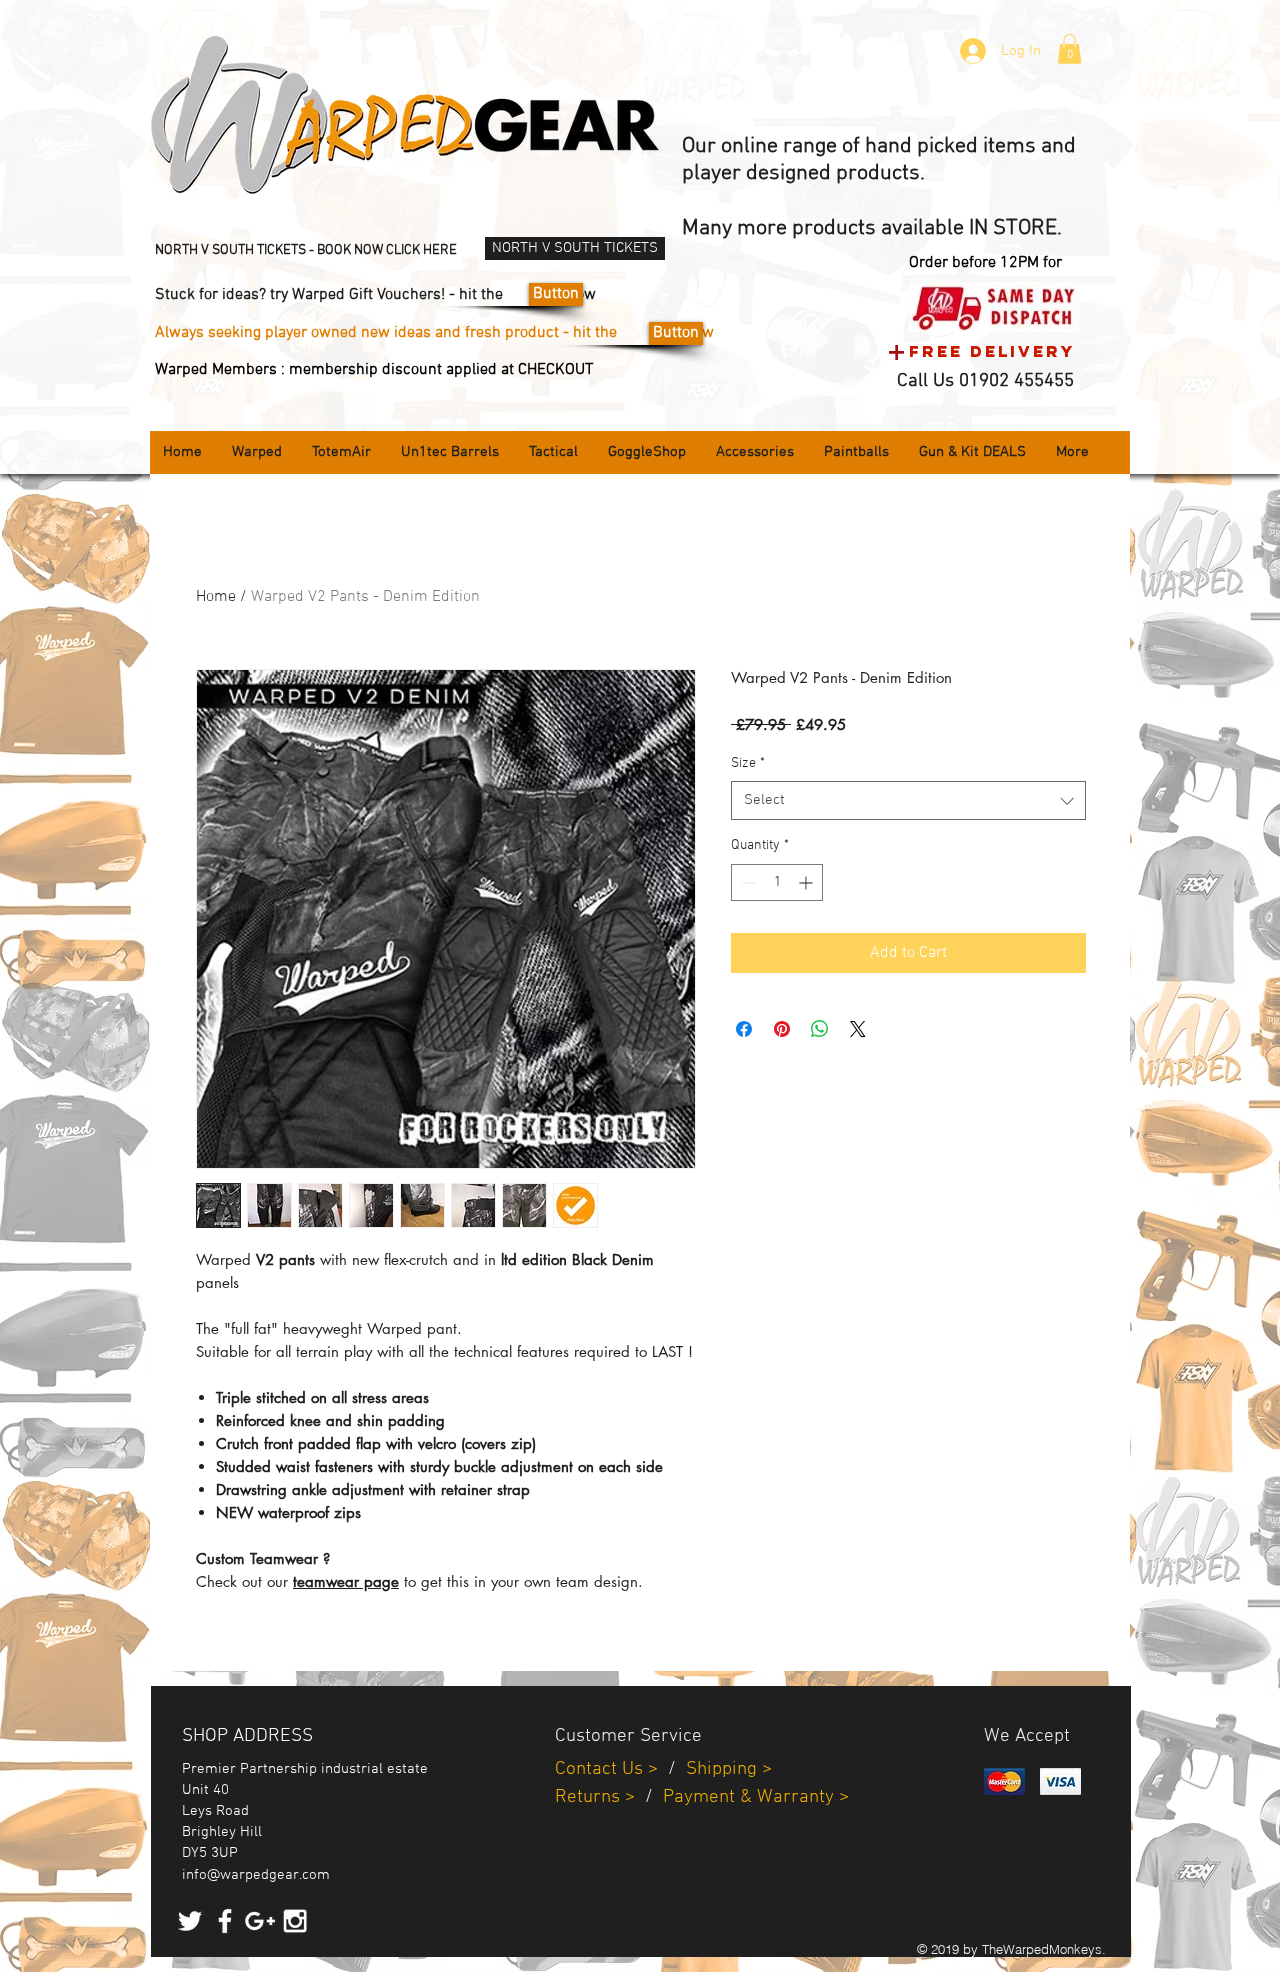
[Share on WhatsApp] (820, 1029)
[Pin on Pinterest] (782, 1029)
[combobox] (908, 800)
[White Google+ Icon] (260, 1921)
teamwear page (346, 1581)
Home (216, 597)
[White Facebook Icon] (225, 1921)
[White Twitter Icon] (190, 1921)
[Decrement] (746, 882)
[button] (1069, 49)
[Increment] (807, 882)
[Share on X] (858, 1029)
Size (748, 763)
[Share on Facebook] (744, 1029)
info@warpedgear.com (256, 1875)
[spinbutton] (777, 882)
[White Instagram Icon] (295, 1921)
